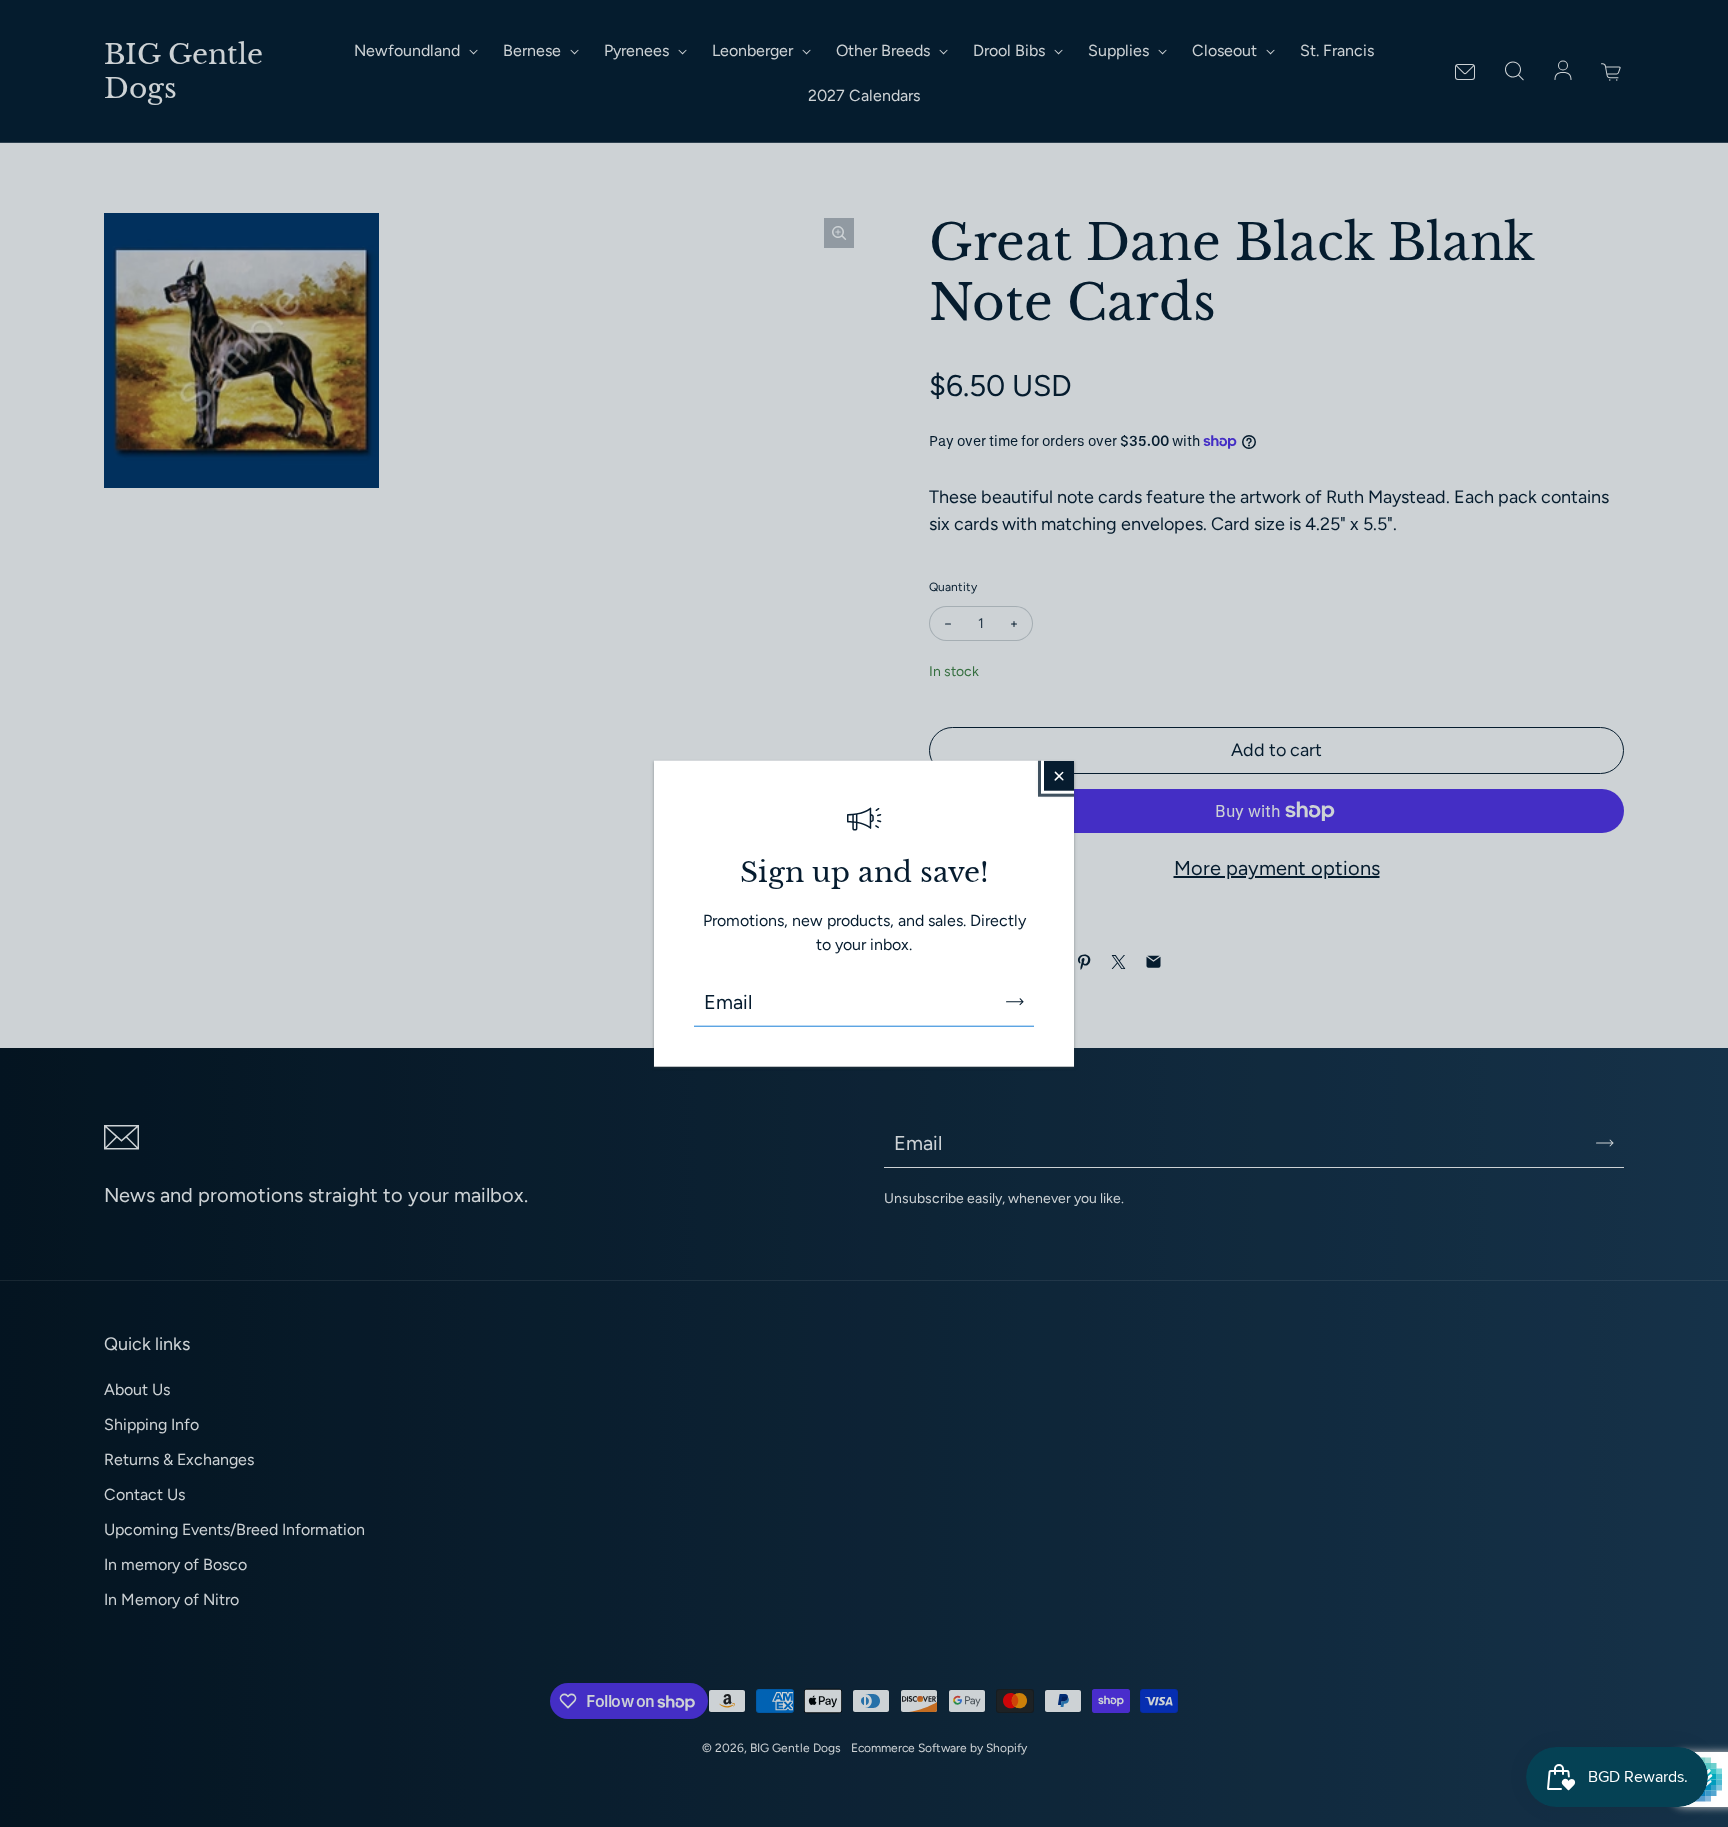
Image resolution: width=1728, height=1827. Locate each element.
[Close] (1059, 775)
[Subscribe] (1015, 1002)
